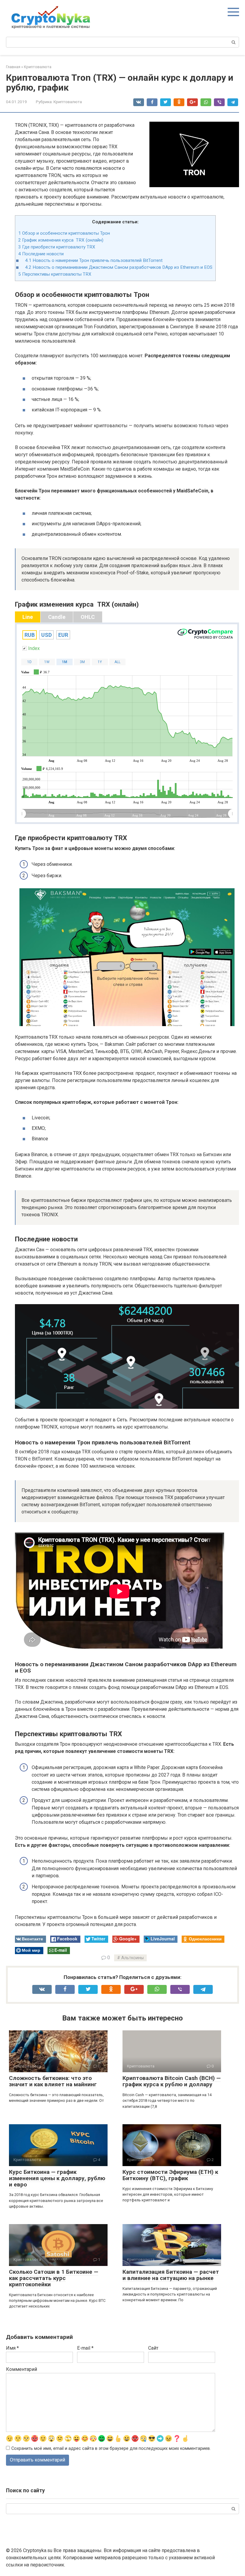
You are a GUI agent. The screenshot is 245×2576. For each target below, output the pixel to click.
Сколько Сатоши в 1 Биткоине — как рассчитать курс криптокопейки (54, 2278)
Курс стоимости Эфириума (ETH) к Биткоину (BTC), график (170, 2175)
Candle (57, 617)
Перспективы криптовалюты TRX (55, 274)
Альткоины (133, 1958)
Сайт (153, 2348)
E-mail (85, 2348)
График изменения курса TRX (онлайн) (61, 240)
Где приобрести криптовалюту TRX (57, 247)
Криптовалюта (68, 102)
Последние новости (41, 254)
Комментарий (22, 2369)
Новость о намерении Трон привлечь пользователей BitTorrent (94, 260)
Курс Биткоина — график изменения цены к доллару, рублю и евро (57, 2178)
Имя (12, 2348)
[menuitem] (127, 814)
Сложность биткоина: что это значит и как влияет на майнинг (53, 2081)
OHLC (88, 617)
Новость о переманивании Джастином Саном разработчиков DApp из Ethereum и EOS (119, 267)
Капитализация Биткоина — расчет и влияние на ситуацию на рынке (171, 2275)
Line (28, 617)
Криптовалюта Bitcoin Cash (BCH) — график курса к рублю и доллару (172, 2081)
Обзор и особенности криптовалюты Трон (64, 233)
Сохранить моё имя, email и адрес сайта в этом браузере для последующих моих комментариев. (111, 2448)
